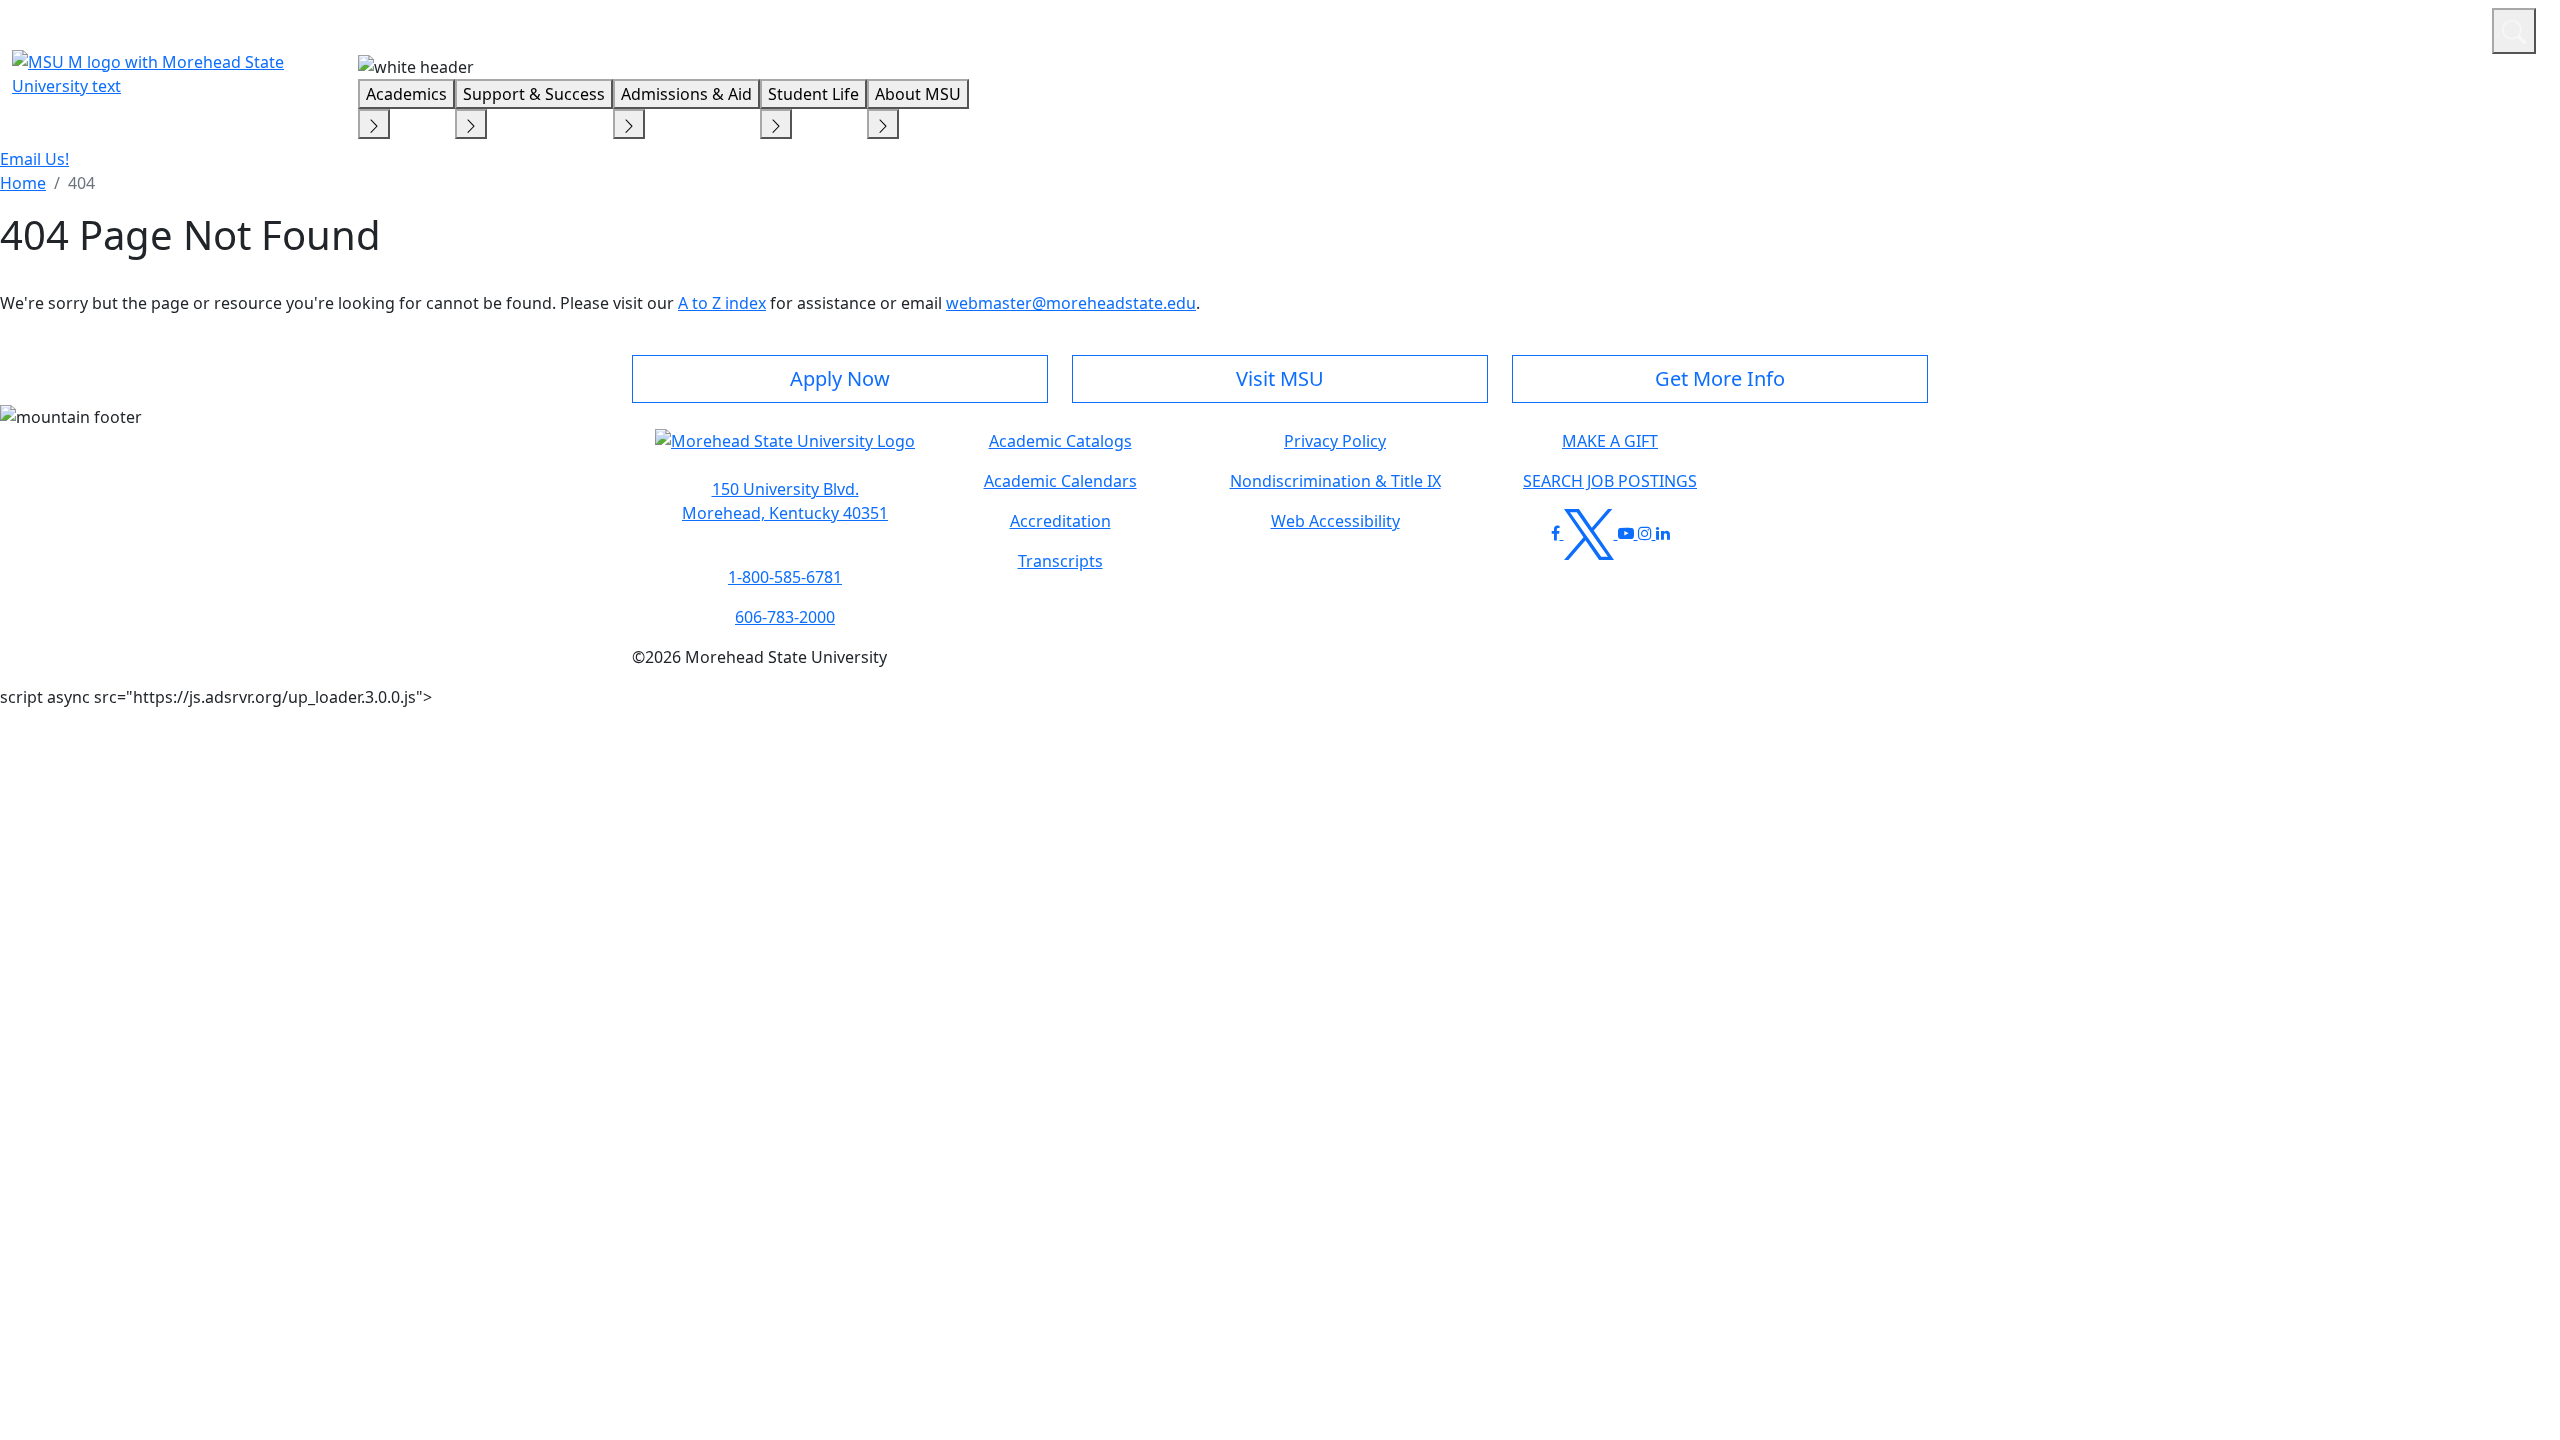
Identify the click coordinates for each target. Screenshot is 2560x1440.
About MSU (918, 94)
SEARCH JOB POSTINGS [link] (1610, 481)
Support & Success (534, 94)
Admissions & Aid (686, 94)
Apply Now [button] (840, 378)
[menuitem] (23, 183)
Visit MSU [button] (1280, 378)
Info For (2095, 28)
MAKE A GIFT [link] (1610, 441)
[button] (785, 451)
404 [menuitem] (81, 183)
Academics (406, 94)
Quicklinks (2216, 28)
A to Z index (722, 303)
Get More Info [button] (1720, 378)
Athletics (2439, 28)
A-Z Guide (2342, 28)
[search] (2514, 31)
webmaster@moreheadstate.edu (1071, 303)
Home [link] (23, 183)
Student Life (813, 94)
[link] (785, 501)
